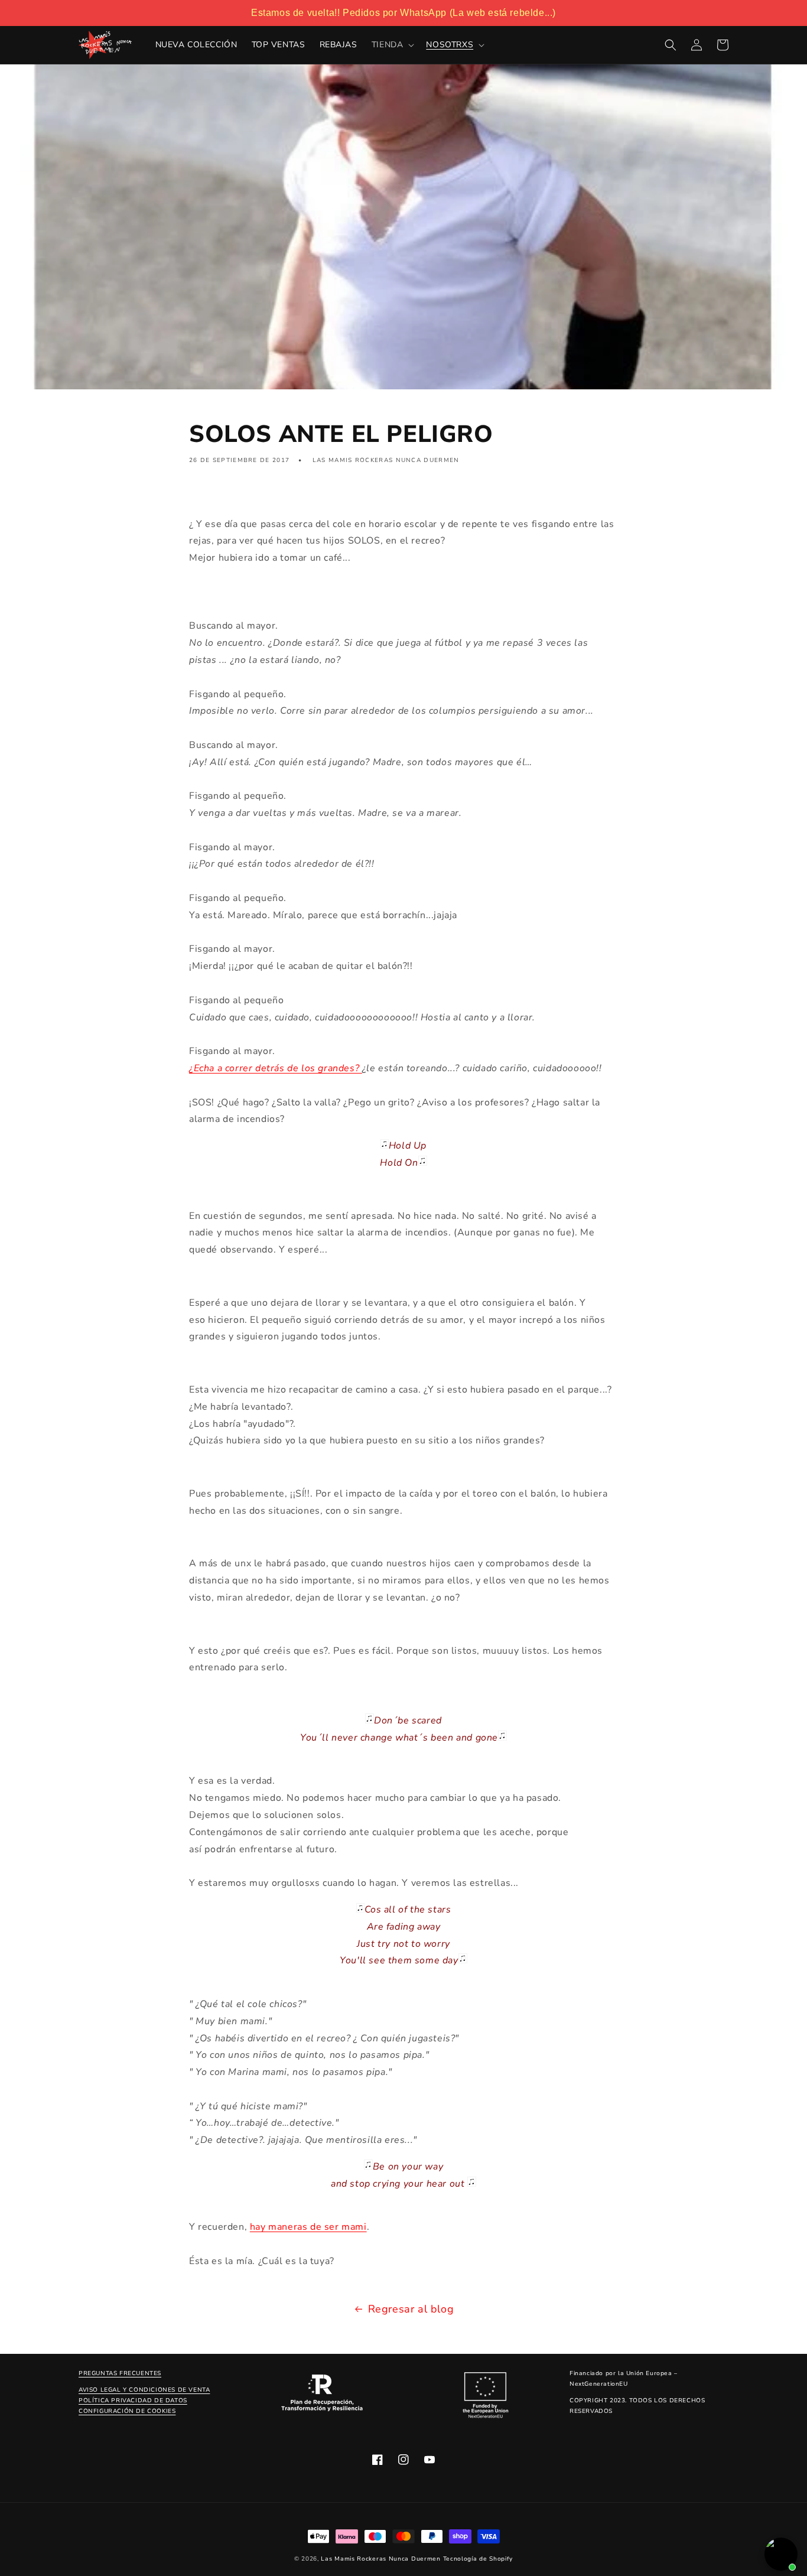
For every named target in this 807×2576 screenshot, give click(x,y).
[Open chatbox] (781, 2554)
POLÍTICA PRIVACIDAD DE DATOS (133, 2401)
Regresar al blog (411, 2309)
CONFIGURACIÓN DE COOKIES (127, 2411)
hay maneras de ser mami (308, 2227)
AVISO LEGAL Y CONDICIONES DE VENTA (144, 2390)
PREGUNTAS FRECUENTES (120, 2373)
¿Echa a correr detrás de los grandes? (276, 1068)
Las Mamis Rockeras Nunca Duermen (380, 2559)
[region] (403, 13)
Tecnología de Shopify (478, 2559)
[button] (392, 45)
